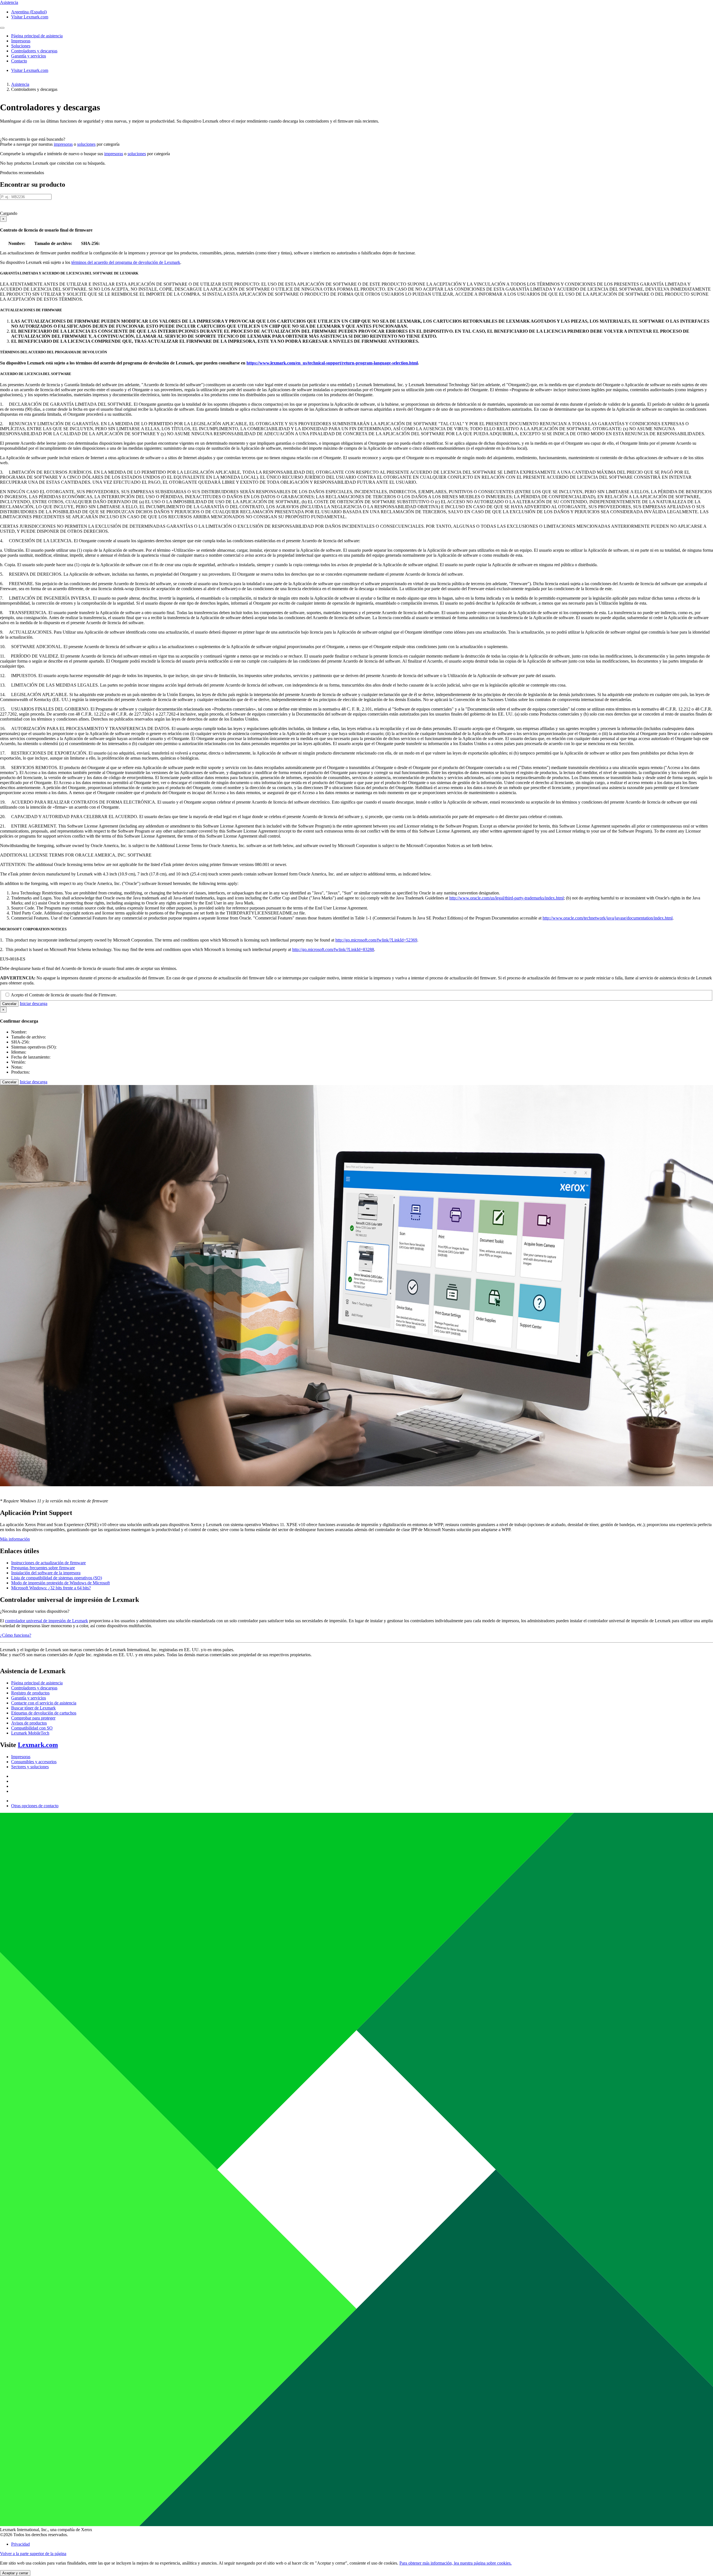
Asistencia (20, 84)
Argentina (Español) (29, 12)
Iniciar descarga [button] (34, 1004)
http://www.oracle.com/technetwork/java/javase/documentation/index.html (608, 918)
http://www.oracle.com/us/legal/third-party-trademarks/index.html (506, 898)
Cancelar (9, 1004)
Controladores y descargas (34, 1688)
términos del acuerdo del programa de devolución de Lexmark (126, 262)
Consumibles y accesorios (34, 1762)
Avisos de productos (29, 1723)
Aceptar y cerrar (15, 2573)
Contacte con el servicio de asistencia (44, 1703)
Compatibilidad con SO (32, 1728)
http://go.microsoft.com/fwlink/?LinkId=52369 (376, 940)
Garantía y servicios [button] (29, 56)
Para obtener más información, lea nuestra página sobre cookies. (456, 2563)
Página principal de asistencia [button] (37, 36)
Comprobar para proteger (33, 1718)
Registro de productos (30, 1693)
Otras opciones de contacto (35, 1806)
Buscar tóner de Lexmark (33, 1708)
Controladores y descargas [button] (34, 51)
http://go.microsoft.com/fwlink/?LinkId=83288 (333, 949)
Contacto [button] (19, 61)
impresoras (63, 144)
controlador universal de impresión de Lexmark (47, 1621)
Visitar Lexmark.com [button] (30, 17)
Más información (15, 1539)
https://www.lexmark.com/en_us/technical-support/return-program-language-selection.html (332, 363)
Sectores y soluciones (30, 1767)
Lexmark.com (38, 1745)
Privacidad (20, 2544)
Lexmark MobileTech (30, 1733)
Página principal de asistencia (37, 1683)
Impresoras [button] (21, 41)
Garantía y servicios (29, 1698)
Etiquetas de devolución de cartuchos (44, 1713)
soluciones (86, 144)
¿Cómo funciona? (16, 1635)
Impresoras (21, 1757)
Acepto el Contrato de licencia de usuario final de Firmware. (64, 995)
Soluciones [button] (21, 46)
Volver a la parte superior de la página (33, 2554)
